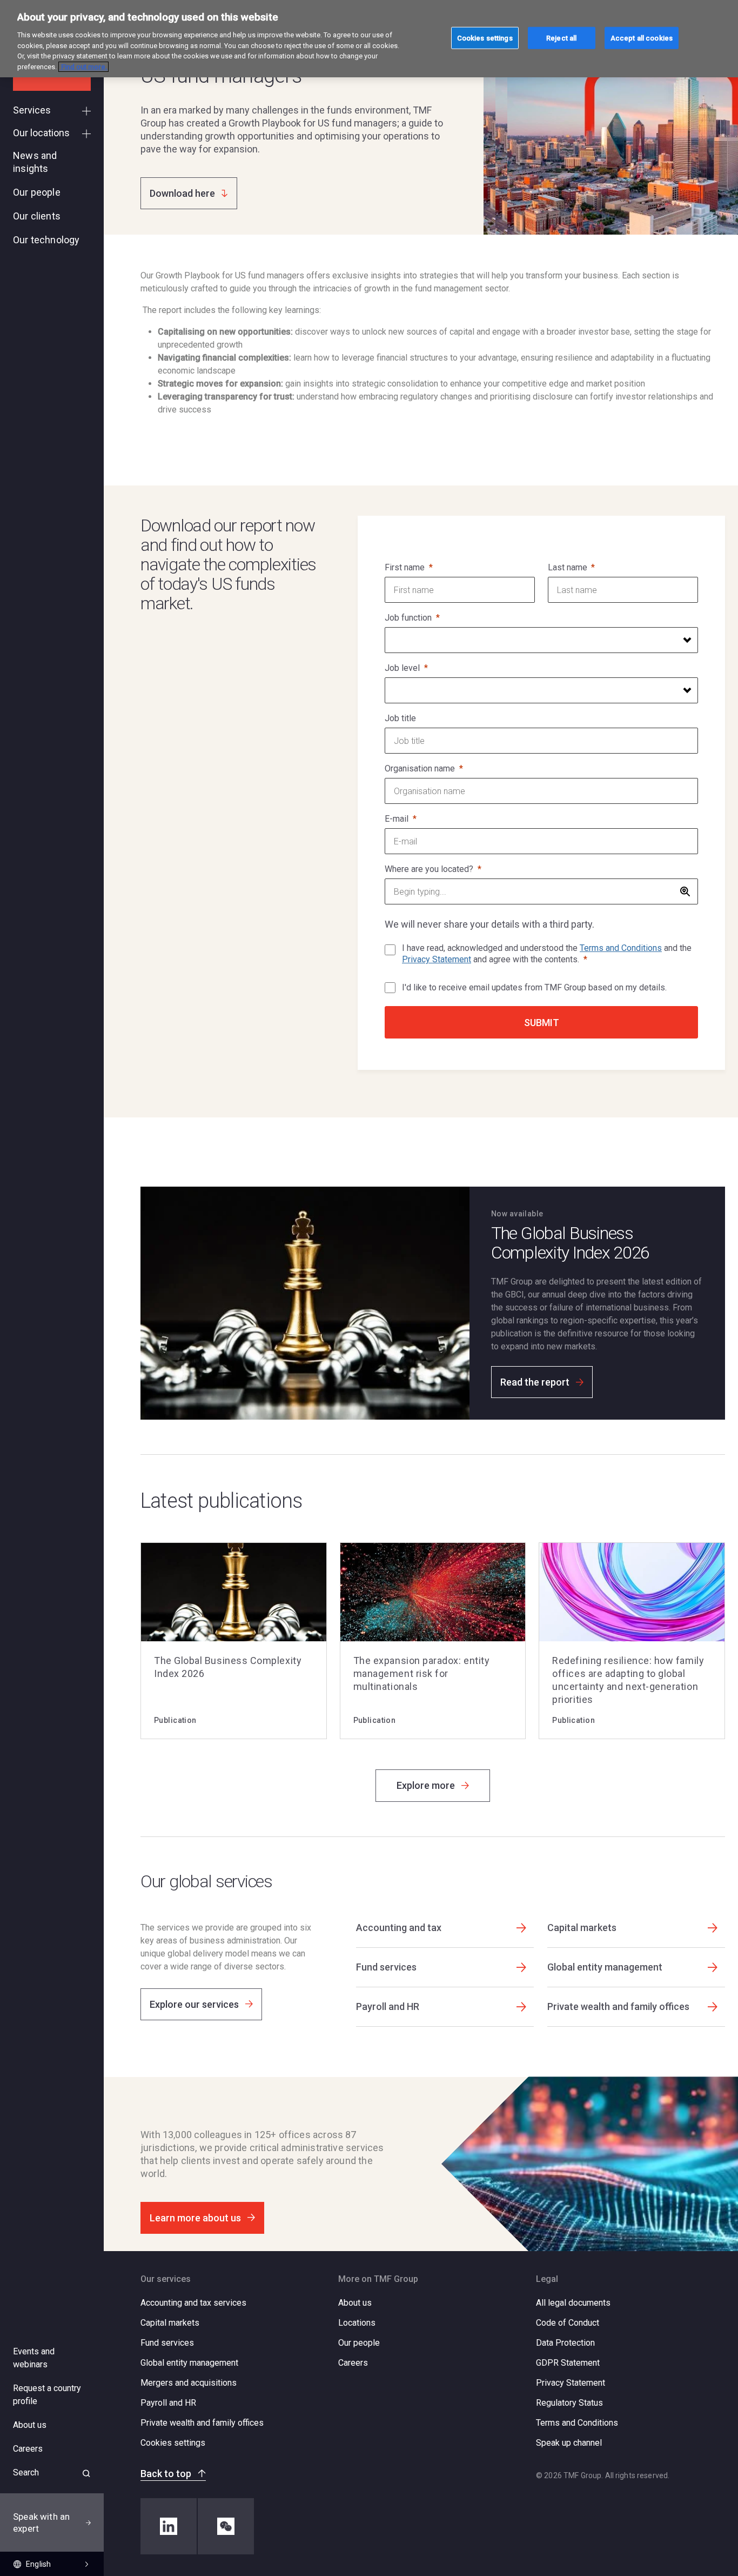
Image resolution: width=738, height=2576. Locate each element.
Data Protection (565, 2343)
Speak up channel (569, 2443)
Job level (402, 668)
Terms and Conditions (621, 948)
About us (355, 2303)
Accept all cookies (642, 38)
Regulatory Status (569, 2403)
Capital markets (170, 2323)
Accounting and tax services (193, 2303)
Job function (408, 618)
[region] (369, 39)
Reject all (561, 38)
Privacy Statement (437, 959)
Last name (568, 567)
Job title (400, 718)
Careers (353, 2363)
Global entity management (189, 2363)
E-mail (397, 819)
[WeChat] (226, 2526)
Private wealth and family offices (202, 2423)
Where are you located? (429, 869)
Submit (542, 1023)
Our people (359, 2343)
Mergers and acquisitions (189, 2383)
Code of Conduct (568, 2323)
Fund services (167, 2343)
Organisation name (420, 768)
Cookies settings (173, 2443)
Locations (357, 2323)
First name (405, 567)
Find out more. (83, 67)
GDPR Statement (568, 2363)
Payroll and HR (168, 2403)
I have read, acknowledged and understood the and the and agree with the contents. (547, 954)
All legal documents (573, 2303)
